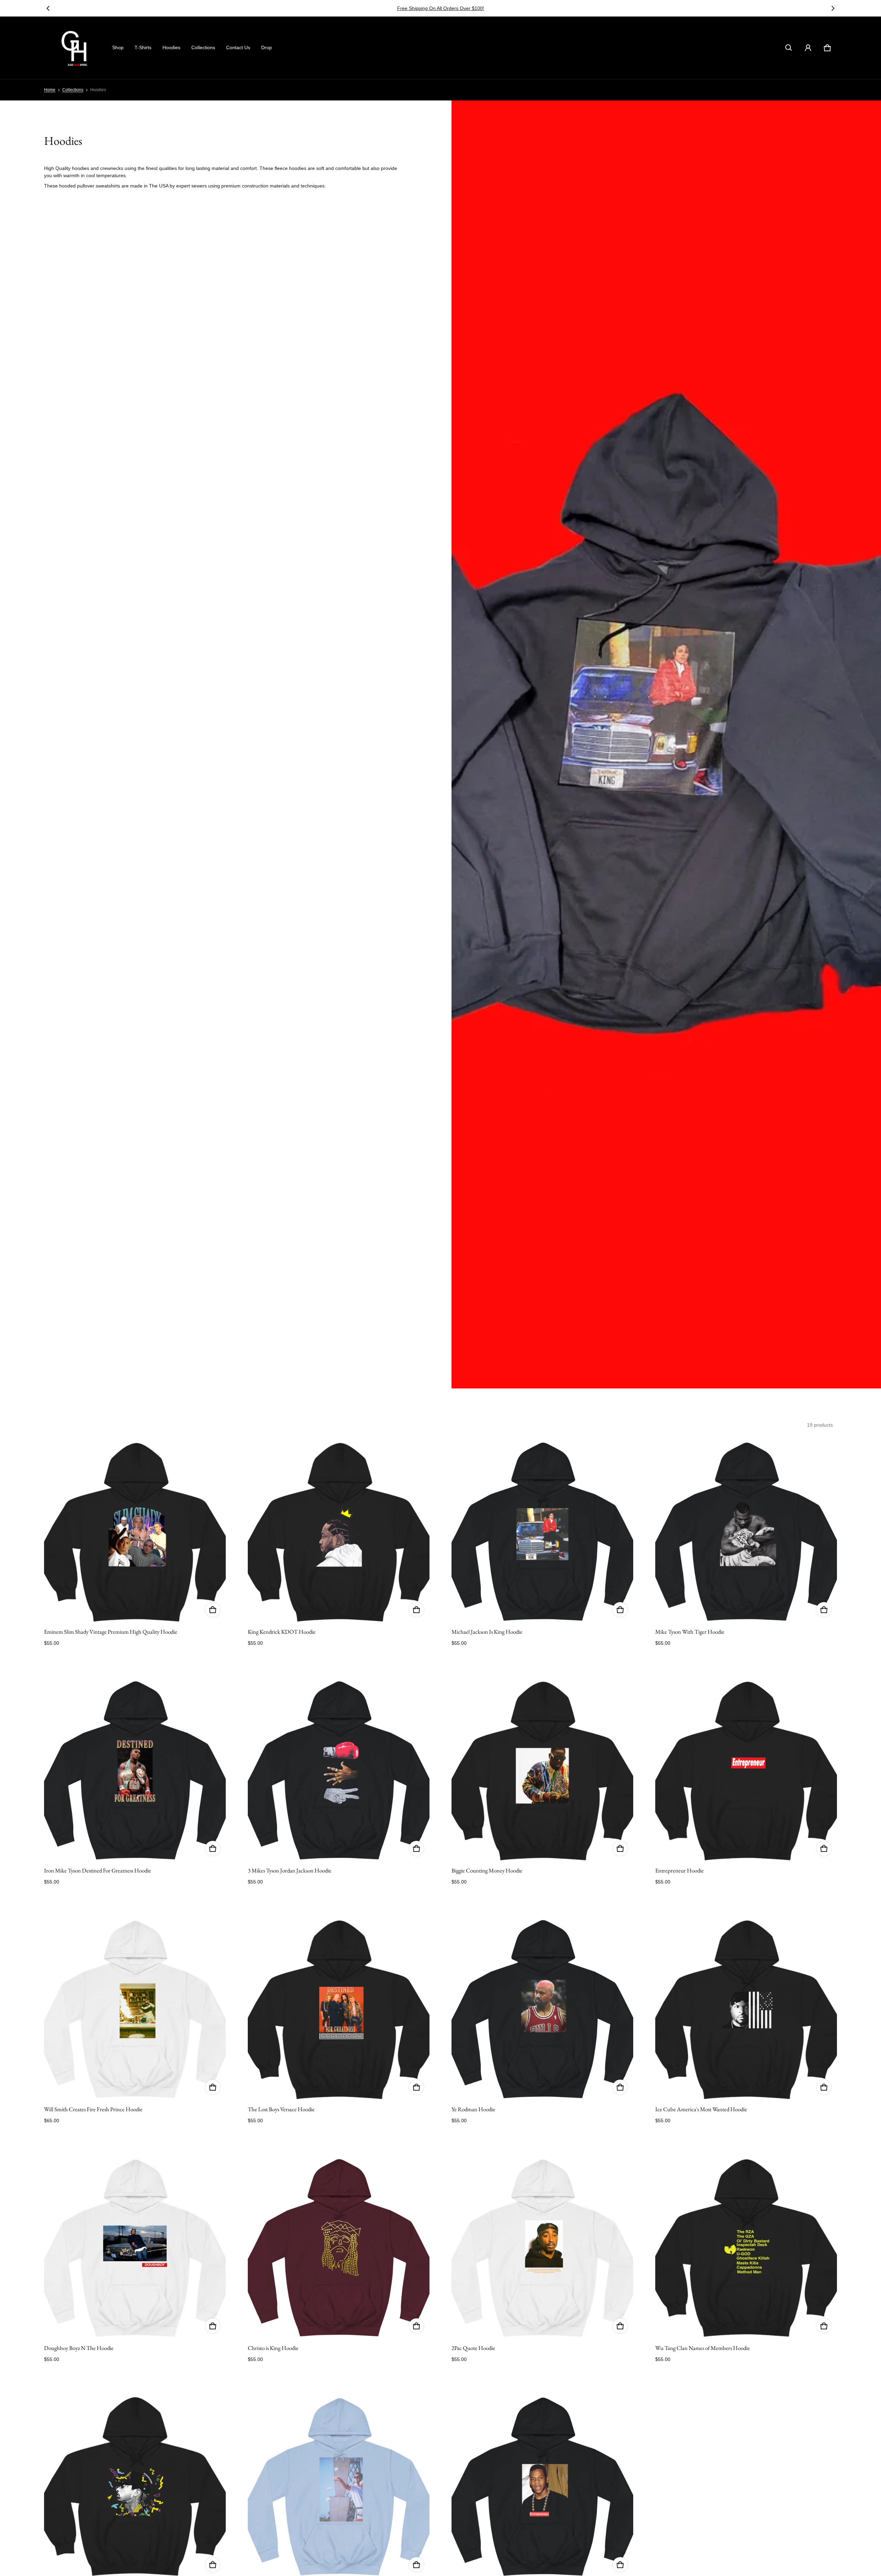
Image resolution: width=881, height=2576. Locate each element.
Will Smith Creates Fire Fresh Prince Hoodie (93, 2109)
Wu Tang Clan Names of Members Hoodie (703, 2348)
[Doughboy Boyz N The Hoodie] (135, 2248)
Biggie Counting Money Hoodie (487, 1870)
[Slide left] (48, 8)
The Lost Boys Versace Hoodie (281, 2109)
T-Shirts (143, 47)
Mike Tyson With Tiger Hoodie (690, 1632)
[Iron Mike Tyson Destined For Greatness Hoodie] (135, 1771)
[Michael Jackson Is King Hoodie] (542, 1532)
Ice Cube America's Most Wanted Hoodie (701, 2109)
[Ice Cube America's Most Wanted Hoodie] (746, 2009)
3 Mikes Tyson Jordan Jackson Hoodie (290, 1870)
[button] (789, 48)
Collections (203, 47)
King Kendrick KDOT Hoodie (282, 1632)
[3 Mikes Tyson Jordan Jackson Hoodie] (339, 1771)
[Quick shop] (213, 1610)
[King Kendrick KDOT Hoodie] (339, 1532)
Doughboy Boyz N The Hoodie (79, 2348)
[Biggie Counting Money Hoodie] (542, 1771)
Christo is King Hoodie (273, 2348)
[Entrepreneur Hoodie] (746, 1771)
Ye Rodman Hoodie (473, 2109)
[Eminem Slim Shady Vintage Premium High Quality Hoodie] (135, 1532)
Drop (267, 47)
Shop (118, 47)
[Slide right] (833, 8)
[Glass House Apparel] (75, 48)
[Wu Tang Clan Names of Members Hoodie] (746, 2248)
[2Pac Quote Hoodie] (542, 2248)
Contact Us (238, 47)
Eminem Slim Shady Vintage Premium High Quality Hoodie (111, 1632)
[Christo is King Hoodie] (339, 2248)
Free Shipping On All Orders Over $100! (441, 8)
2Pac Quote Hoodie (473, 2348)
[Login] (808, 48)
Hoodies (171, 47)
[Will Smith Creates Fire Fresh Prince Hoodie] (135, 2009)
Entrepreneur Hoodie (680, 1870)
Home (50, 90)
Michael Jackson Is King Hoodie (487, 1632)
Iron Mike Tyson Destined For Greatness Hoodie (98, 1870)
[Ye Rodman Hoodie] (542, 2009)
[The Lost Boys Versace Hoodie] (339, 2009)
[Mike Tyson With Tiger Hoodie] (746, 1532)
